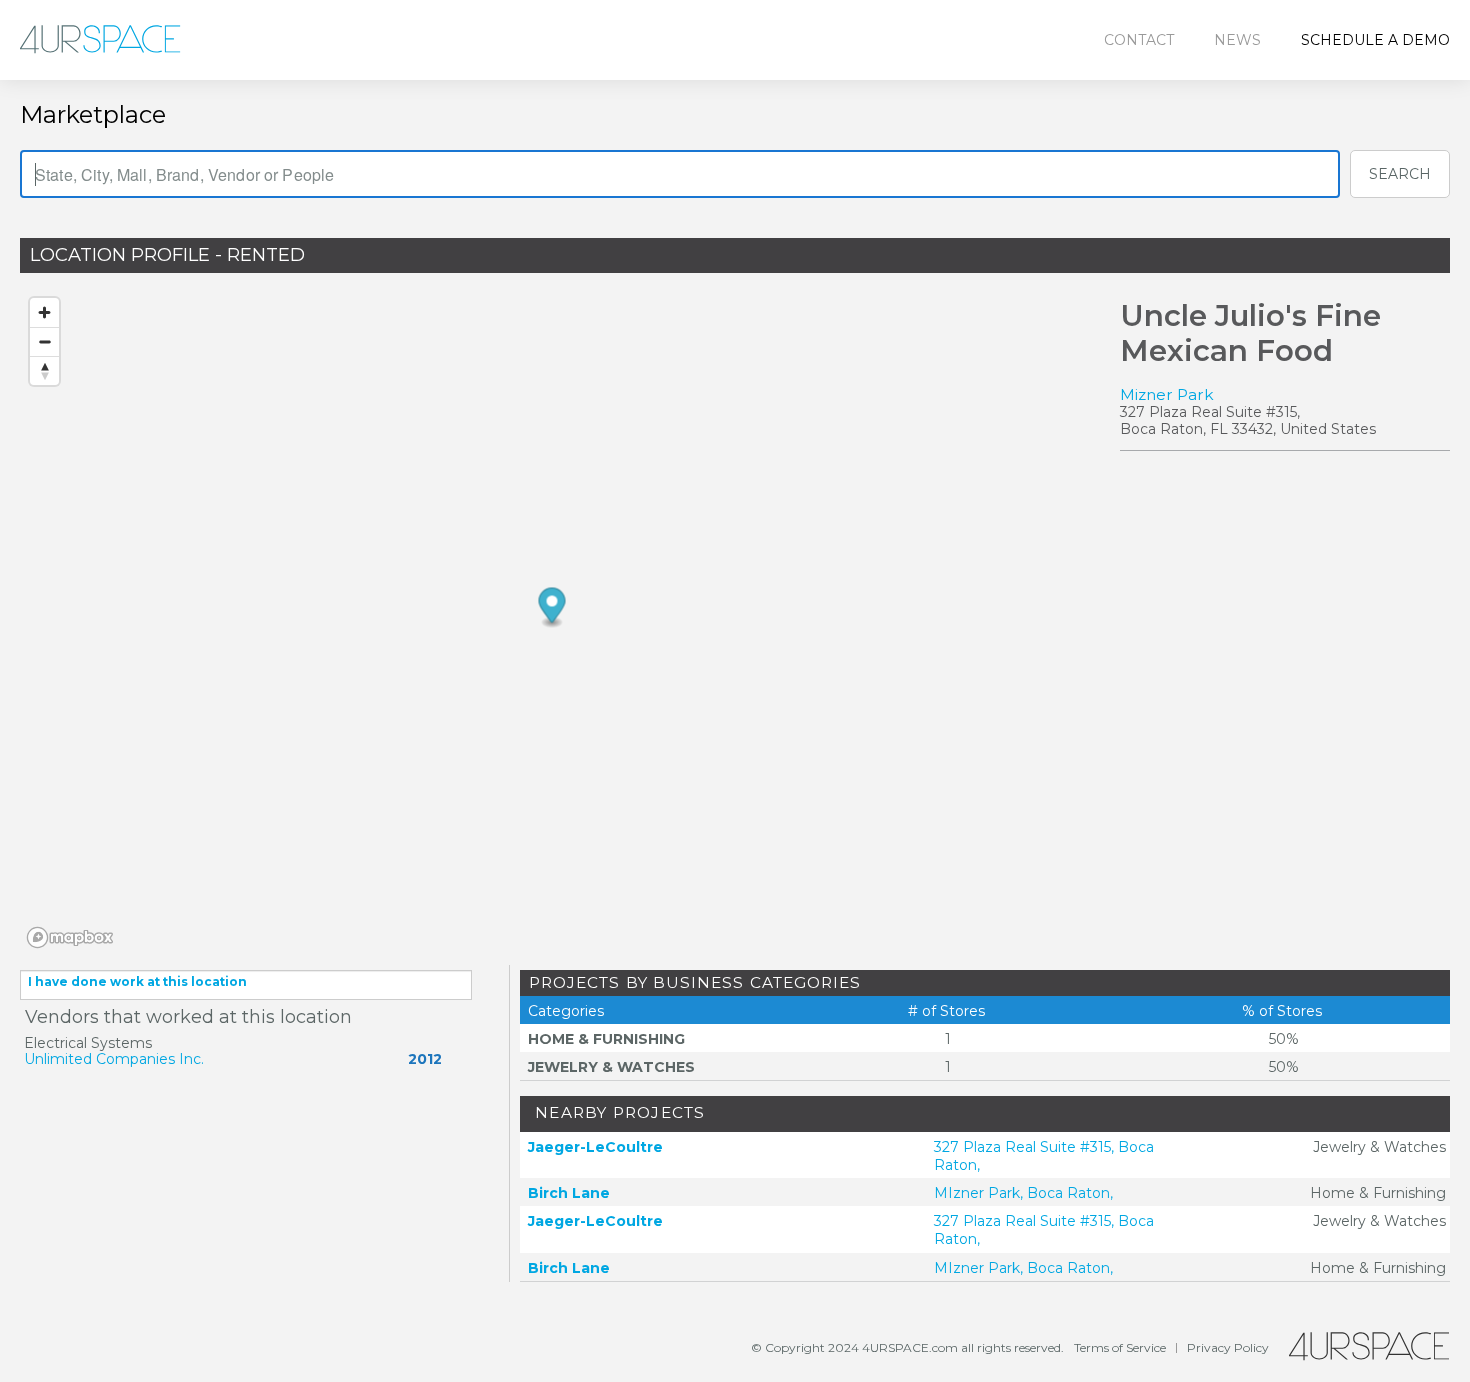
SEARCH (1400, 174)
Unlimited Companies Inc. (114, 1059)
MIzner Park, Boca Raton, (1023, 1193)
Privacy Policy (1228, 1347)
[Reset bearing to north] (44, 370)
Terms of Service (1120, 1347)
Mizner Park (1167, 394)
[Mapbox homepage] (70, 937)
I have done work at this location (137, 981)
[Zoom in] (44, 312)
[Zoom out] (44, 341)
